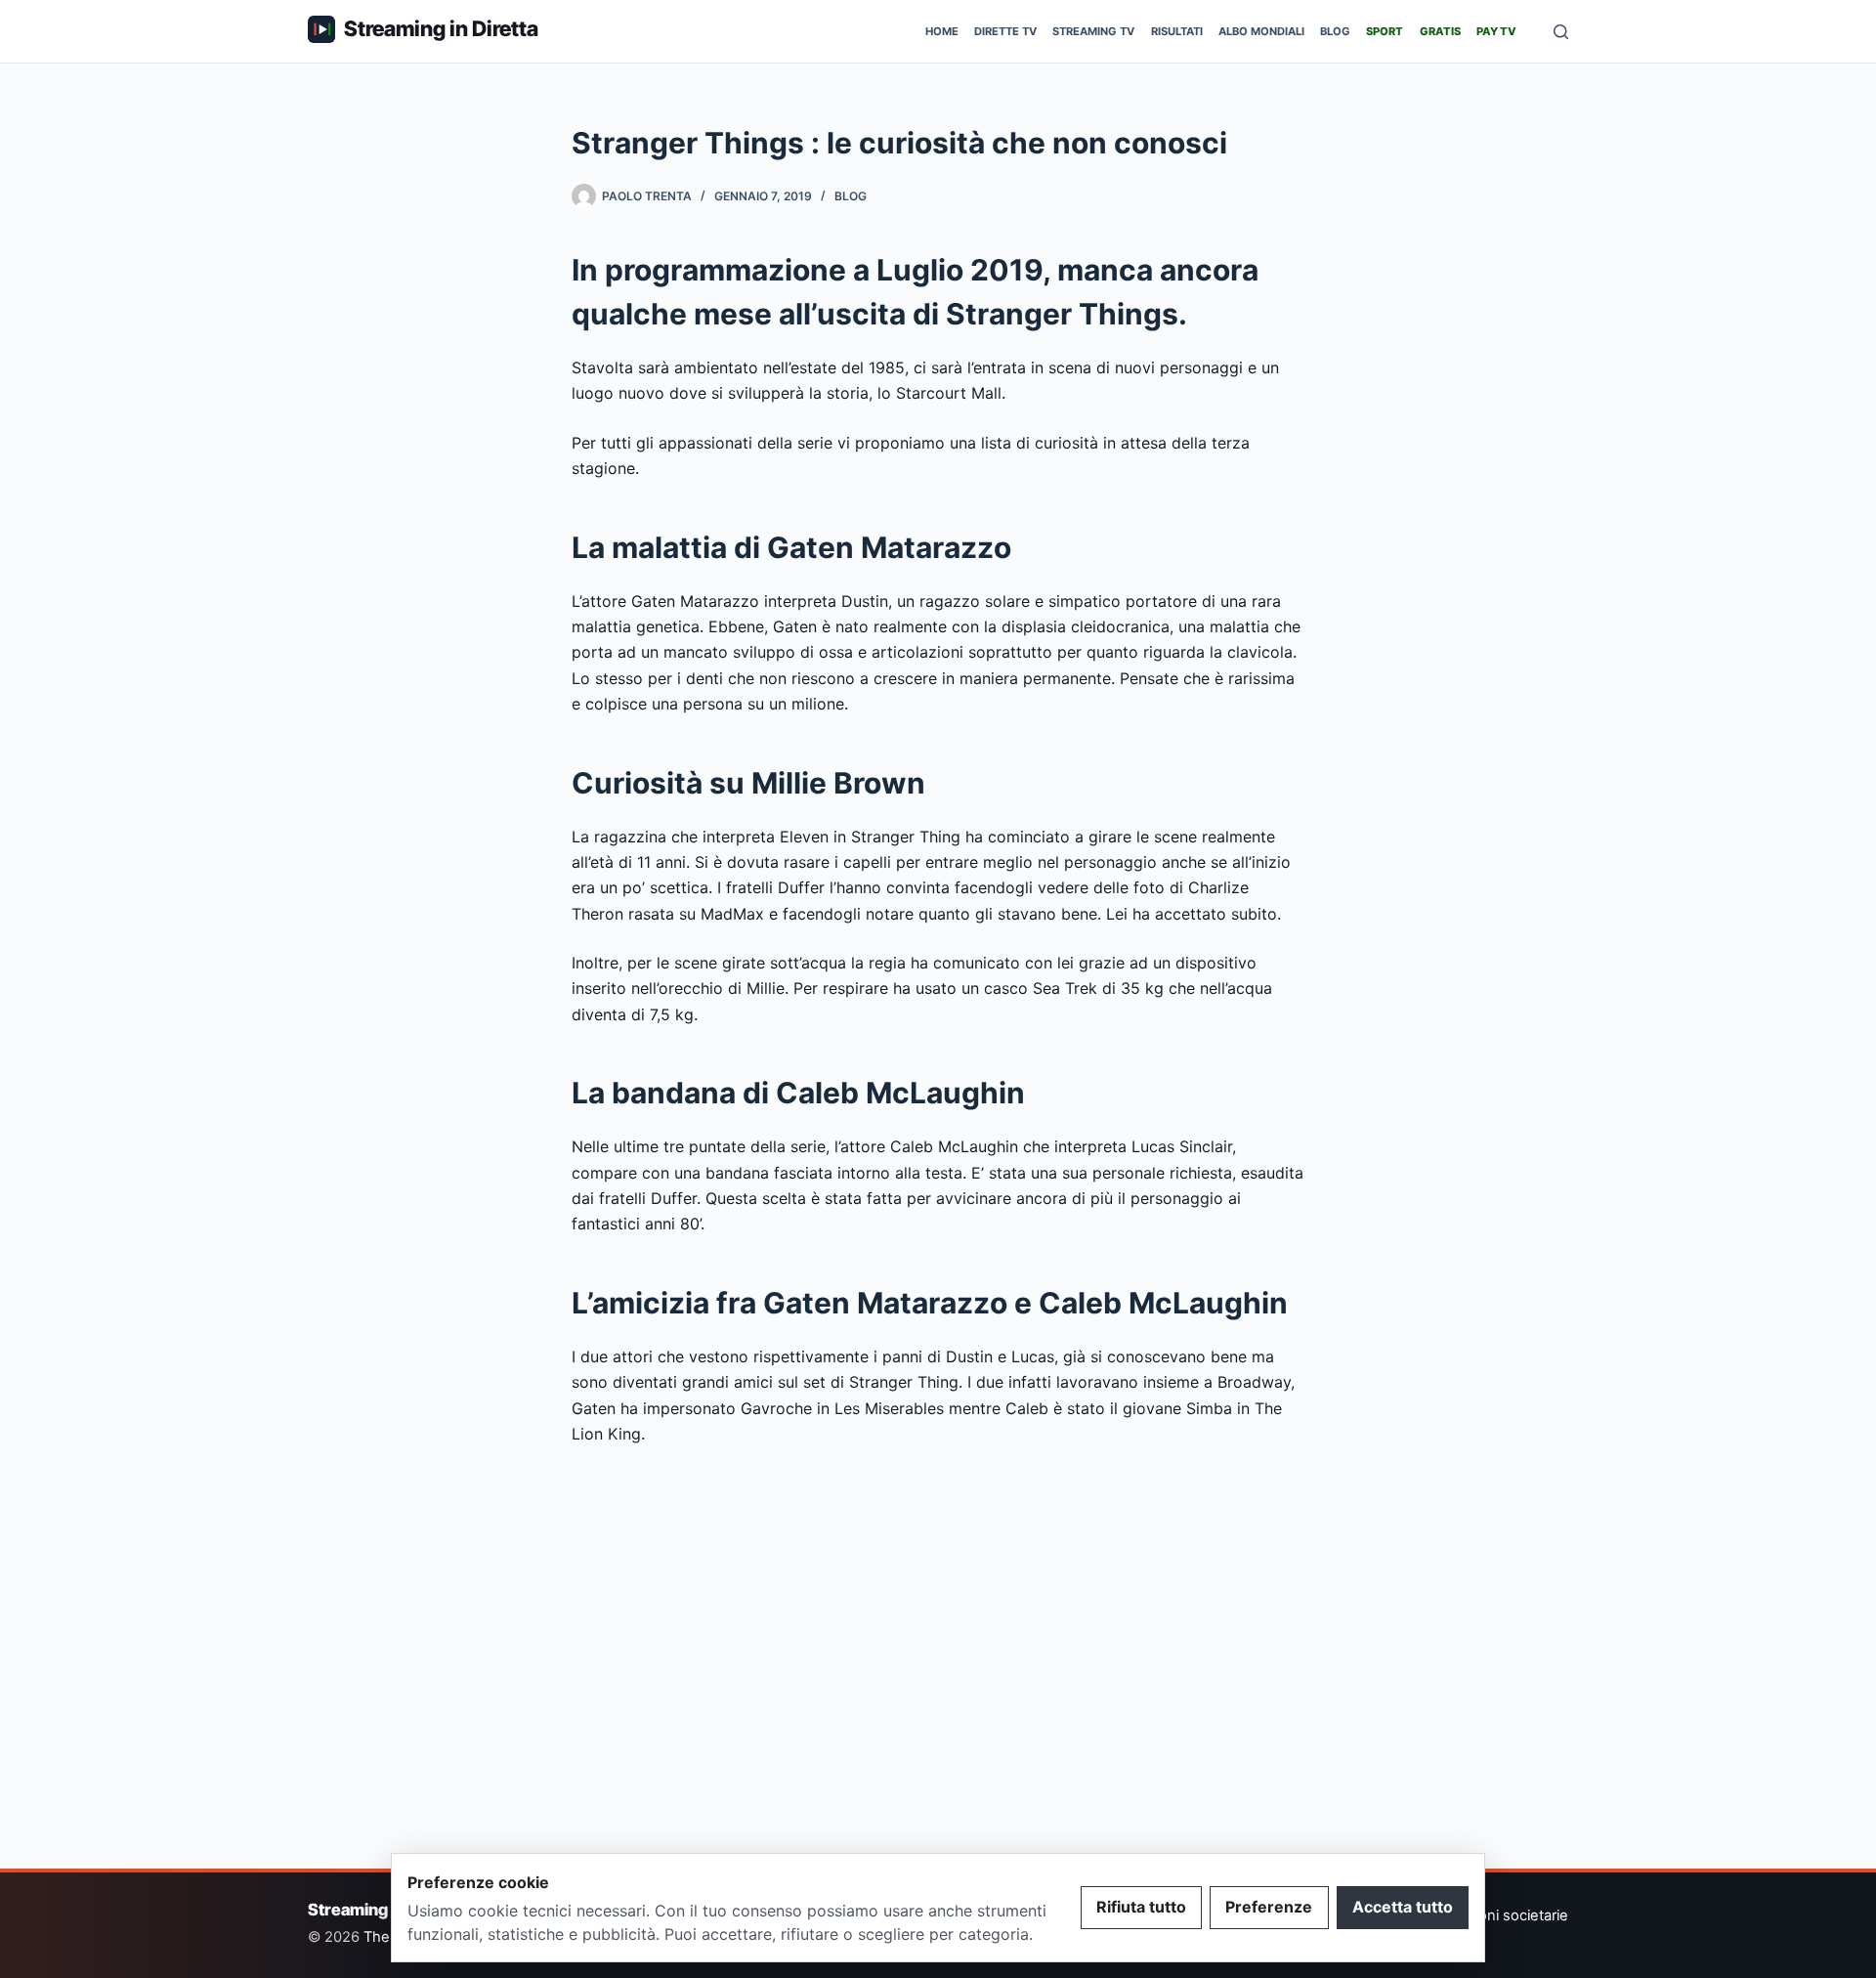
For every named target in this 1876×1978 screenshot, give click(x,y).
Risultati (1177, 31)
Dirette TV (1005, 31)
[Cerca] (1561, 32)
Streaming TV (1093, 31)
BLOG (851, 196)
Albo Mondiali (1261, 31)
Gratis (1440, 31)
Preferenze (1269, 1907)
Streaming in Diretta (441, 28)
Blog (1335, 31)
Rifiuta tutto (1141, 1907)
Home (942, 31)
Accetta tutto (1403, 1907)
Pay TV (1496, 31)
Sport (1385, 31)
